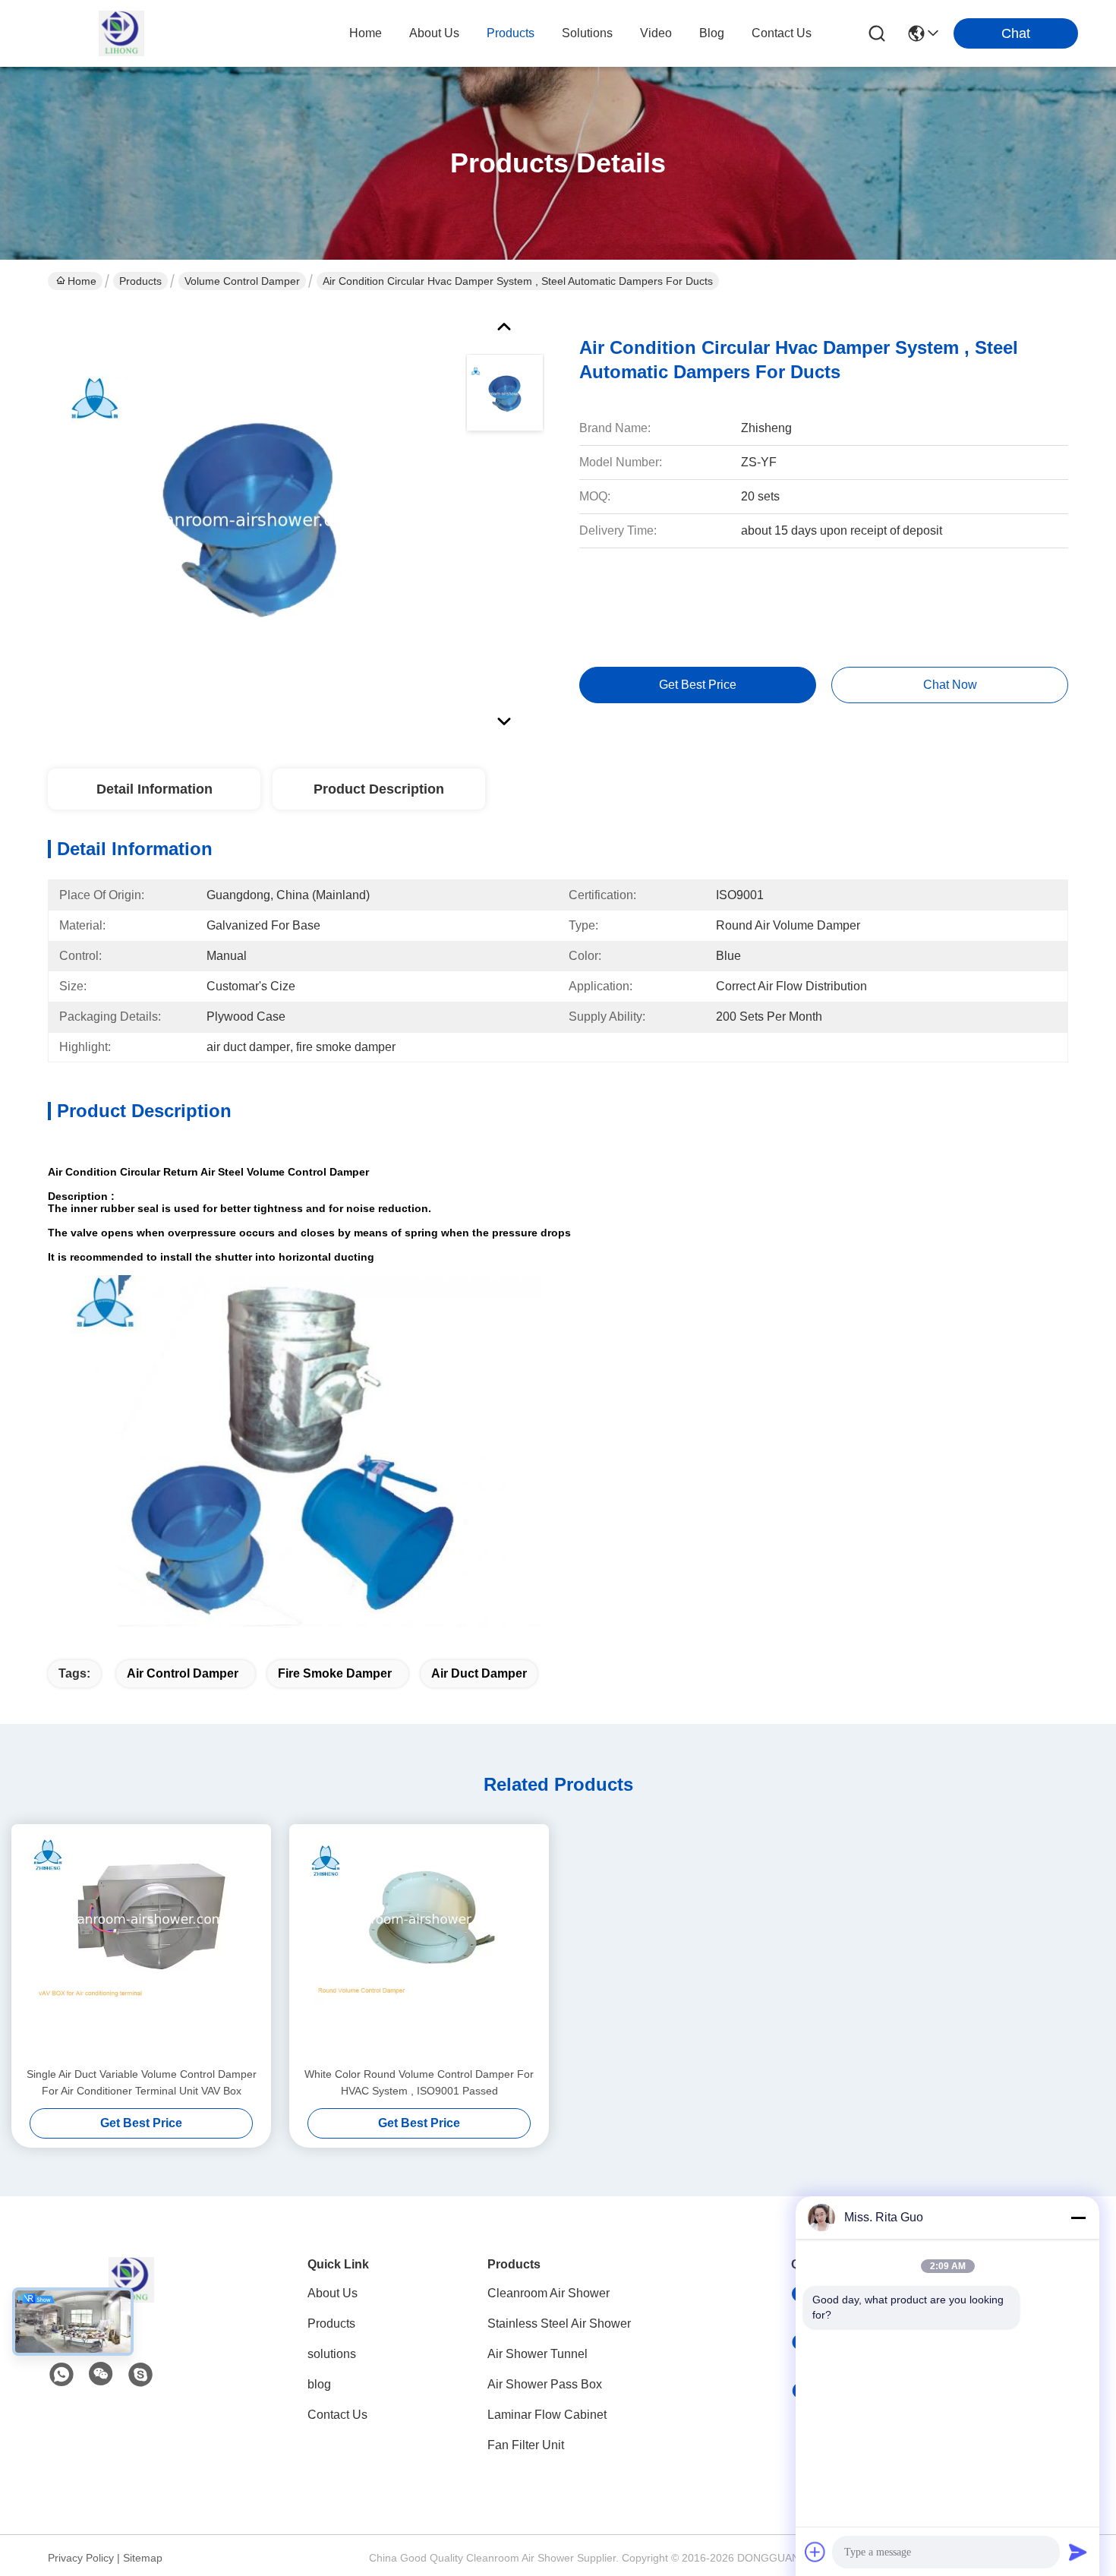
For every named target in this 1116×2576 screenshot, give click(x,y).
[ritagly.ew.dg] (140, 2375)
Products (140, 281)
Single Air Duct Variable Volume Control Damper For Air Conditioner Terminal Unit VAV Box (142, 2082)
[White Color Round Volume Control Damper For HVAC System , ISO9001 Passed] (419, 1945)
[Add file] (815, 2552)
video (656, 33)
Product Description (379, 789)
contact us (782, 33)
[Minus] (1078, 2218)
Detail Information (154, 789)
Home (366, 33)
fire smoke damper (335, 1673)
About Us (333, 2293)
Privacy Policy (81, 2558)
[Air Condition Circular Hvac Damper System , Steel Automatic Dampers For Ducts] (250, 519)
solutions (587, 33)
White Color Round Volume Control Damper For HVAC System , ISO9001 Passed (419, 2082)
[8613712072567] (61, 2375)
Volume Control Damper (242, 281)
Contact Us (337, 2415)
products (511, 33)
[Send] (1078, 2552)
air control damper (183, 1673)
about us (434, 33)
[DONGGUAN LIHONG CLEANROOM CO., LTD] (121, 33)
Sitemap (143, 2558)
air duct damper (479, 1673)
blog (712, 33)
